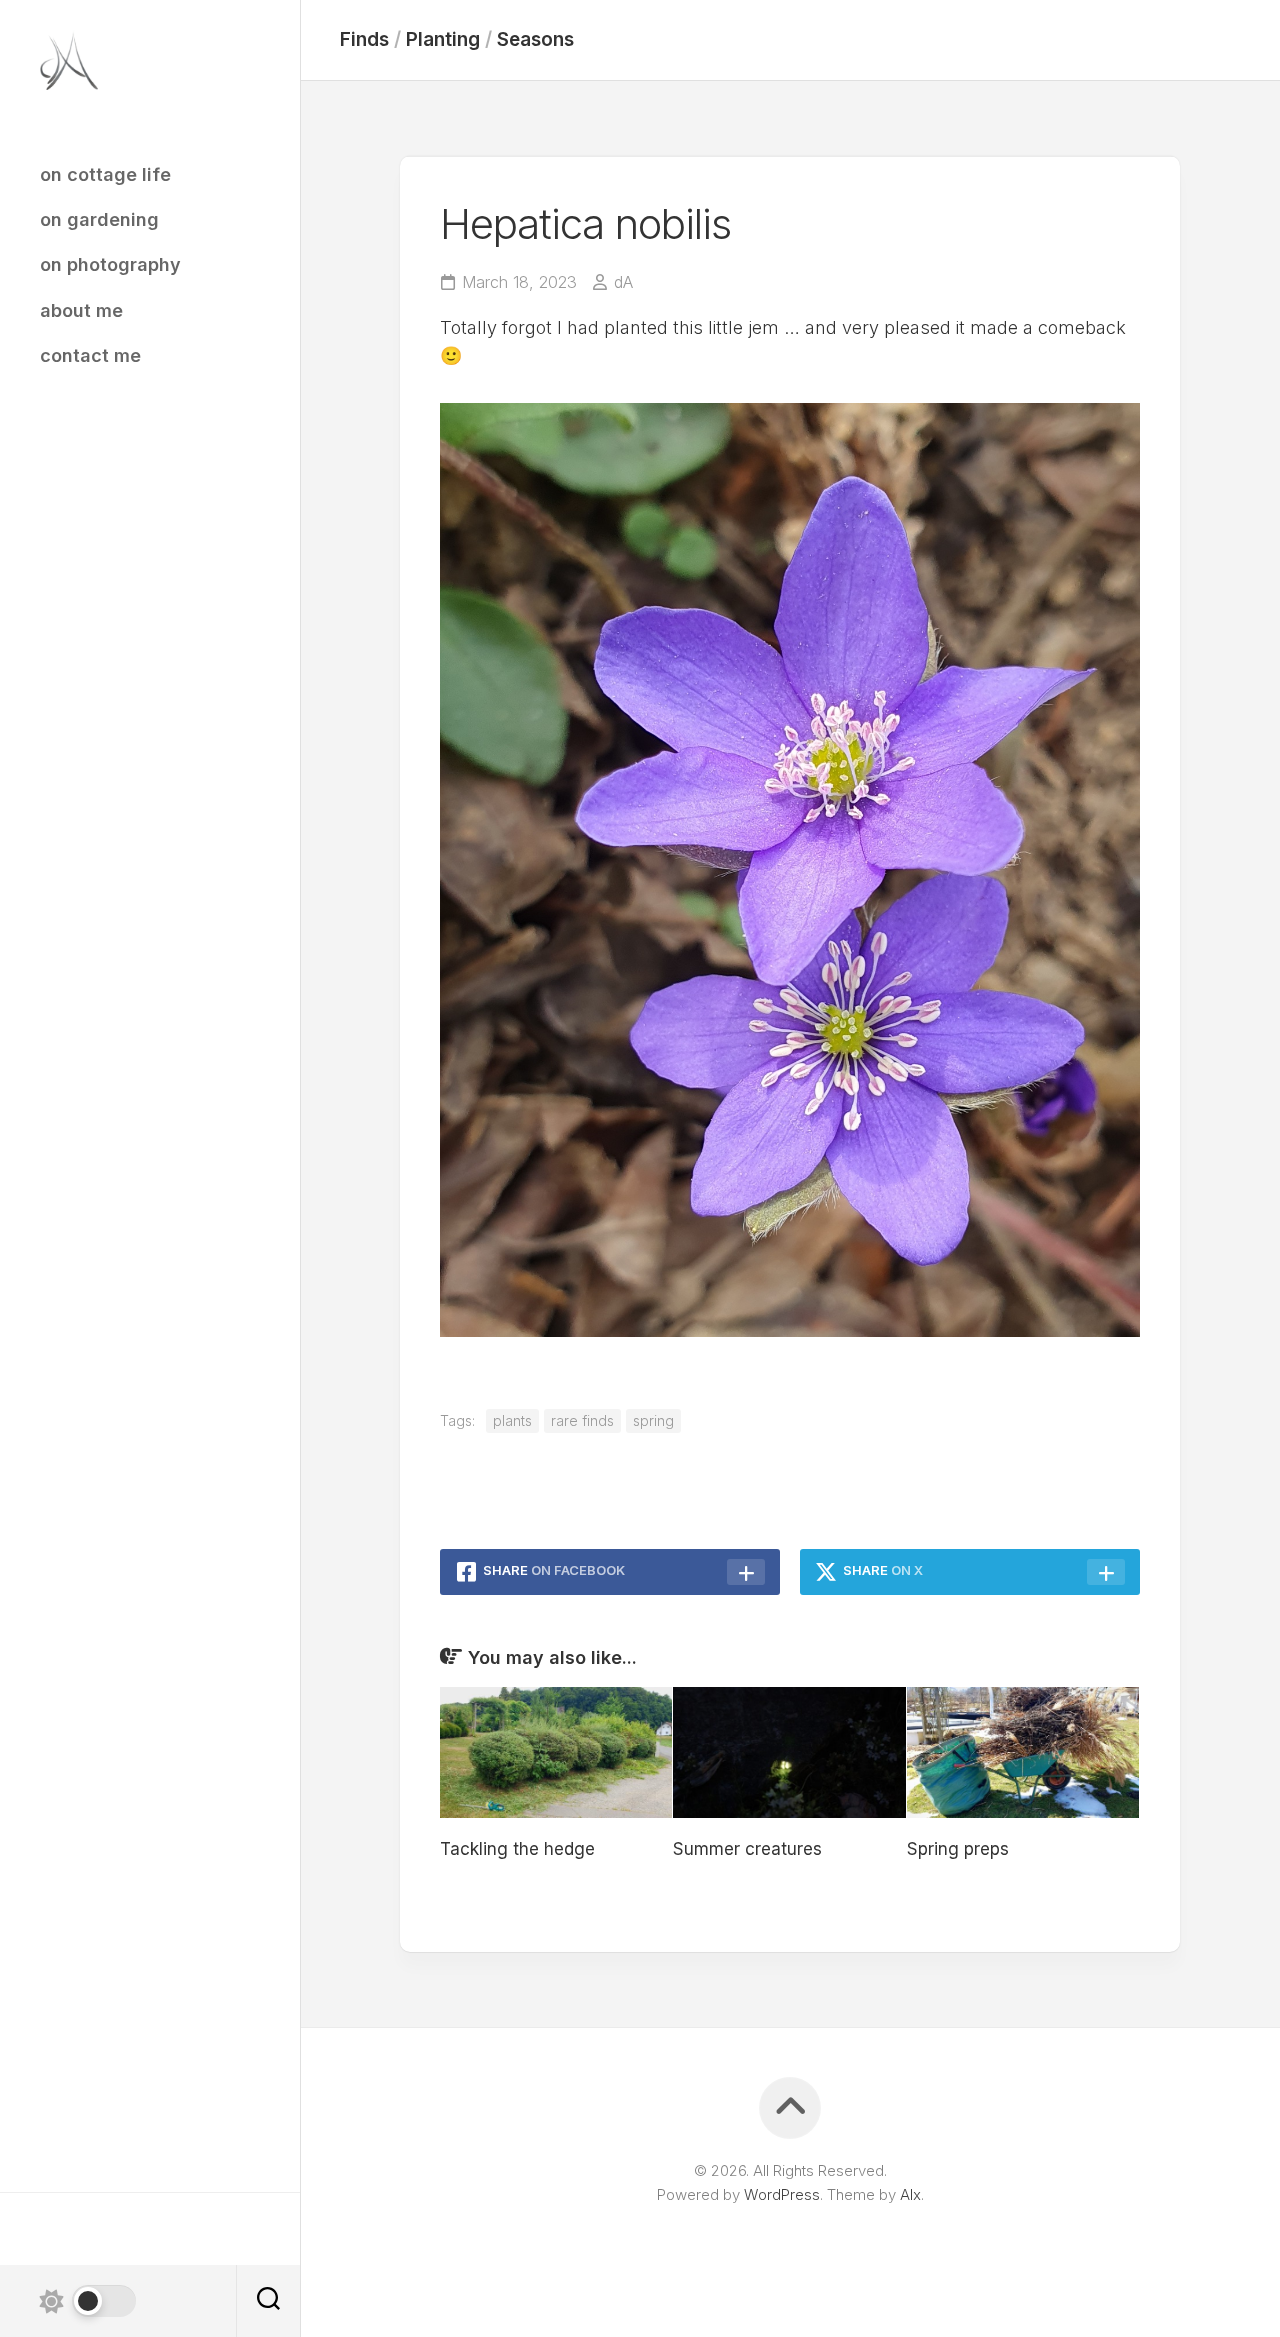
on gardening (99, 219)
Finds (364, 39)
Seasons (535, 39)
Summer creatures (747, 1849)
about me (81, 310)
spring (653, 1420)
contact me (90, 355)
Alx (910, 2194)
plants (512, 1420)
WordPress (782, 2194)
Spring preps (958, 1849)
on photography (110, 264)
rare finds (582, 1420)
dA (623, 282)
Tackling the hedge (517, 1849)
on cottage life (105, 174)
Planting (443, 39)
